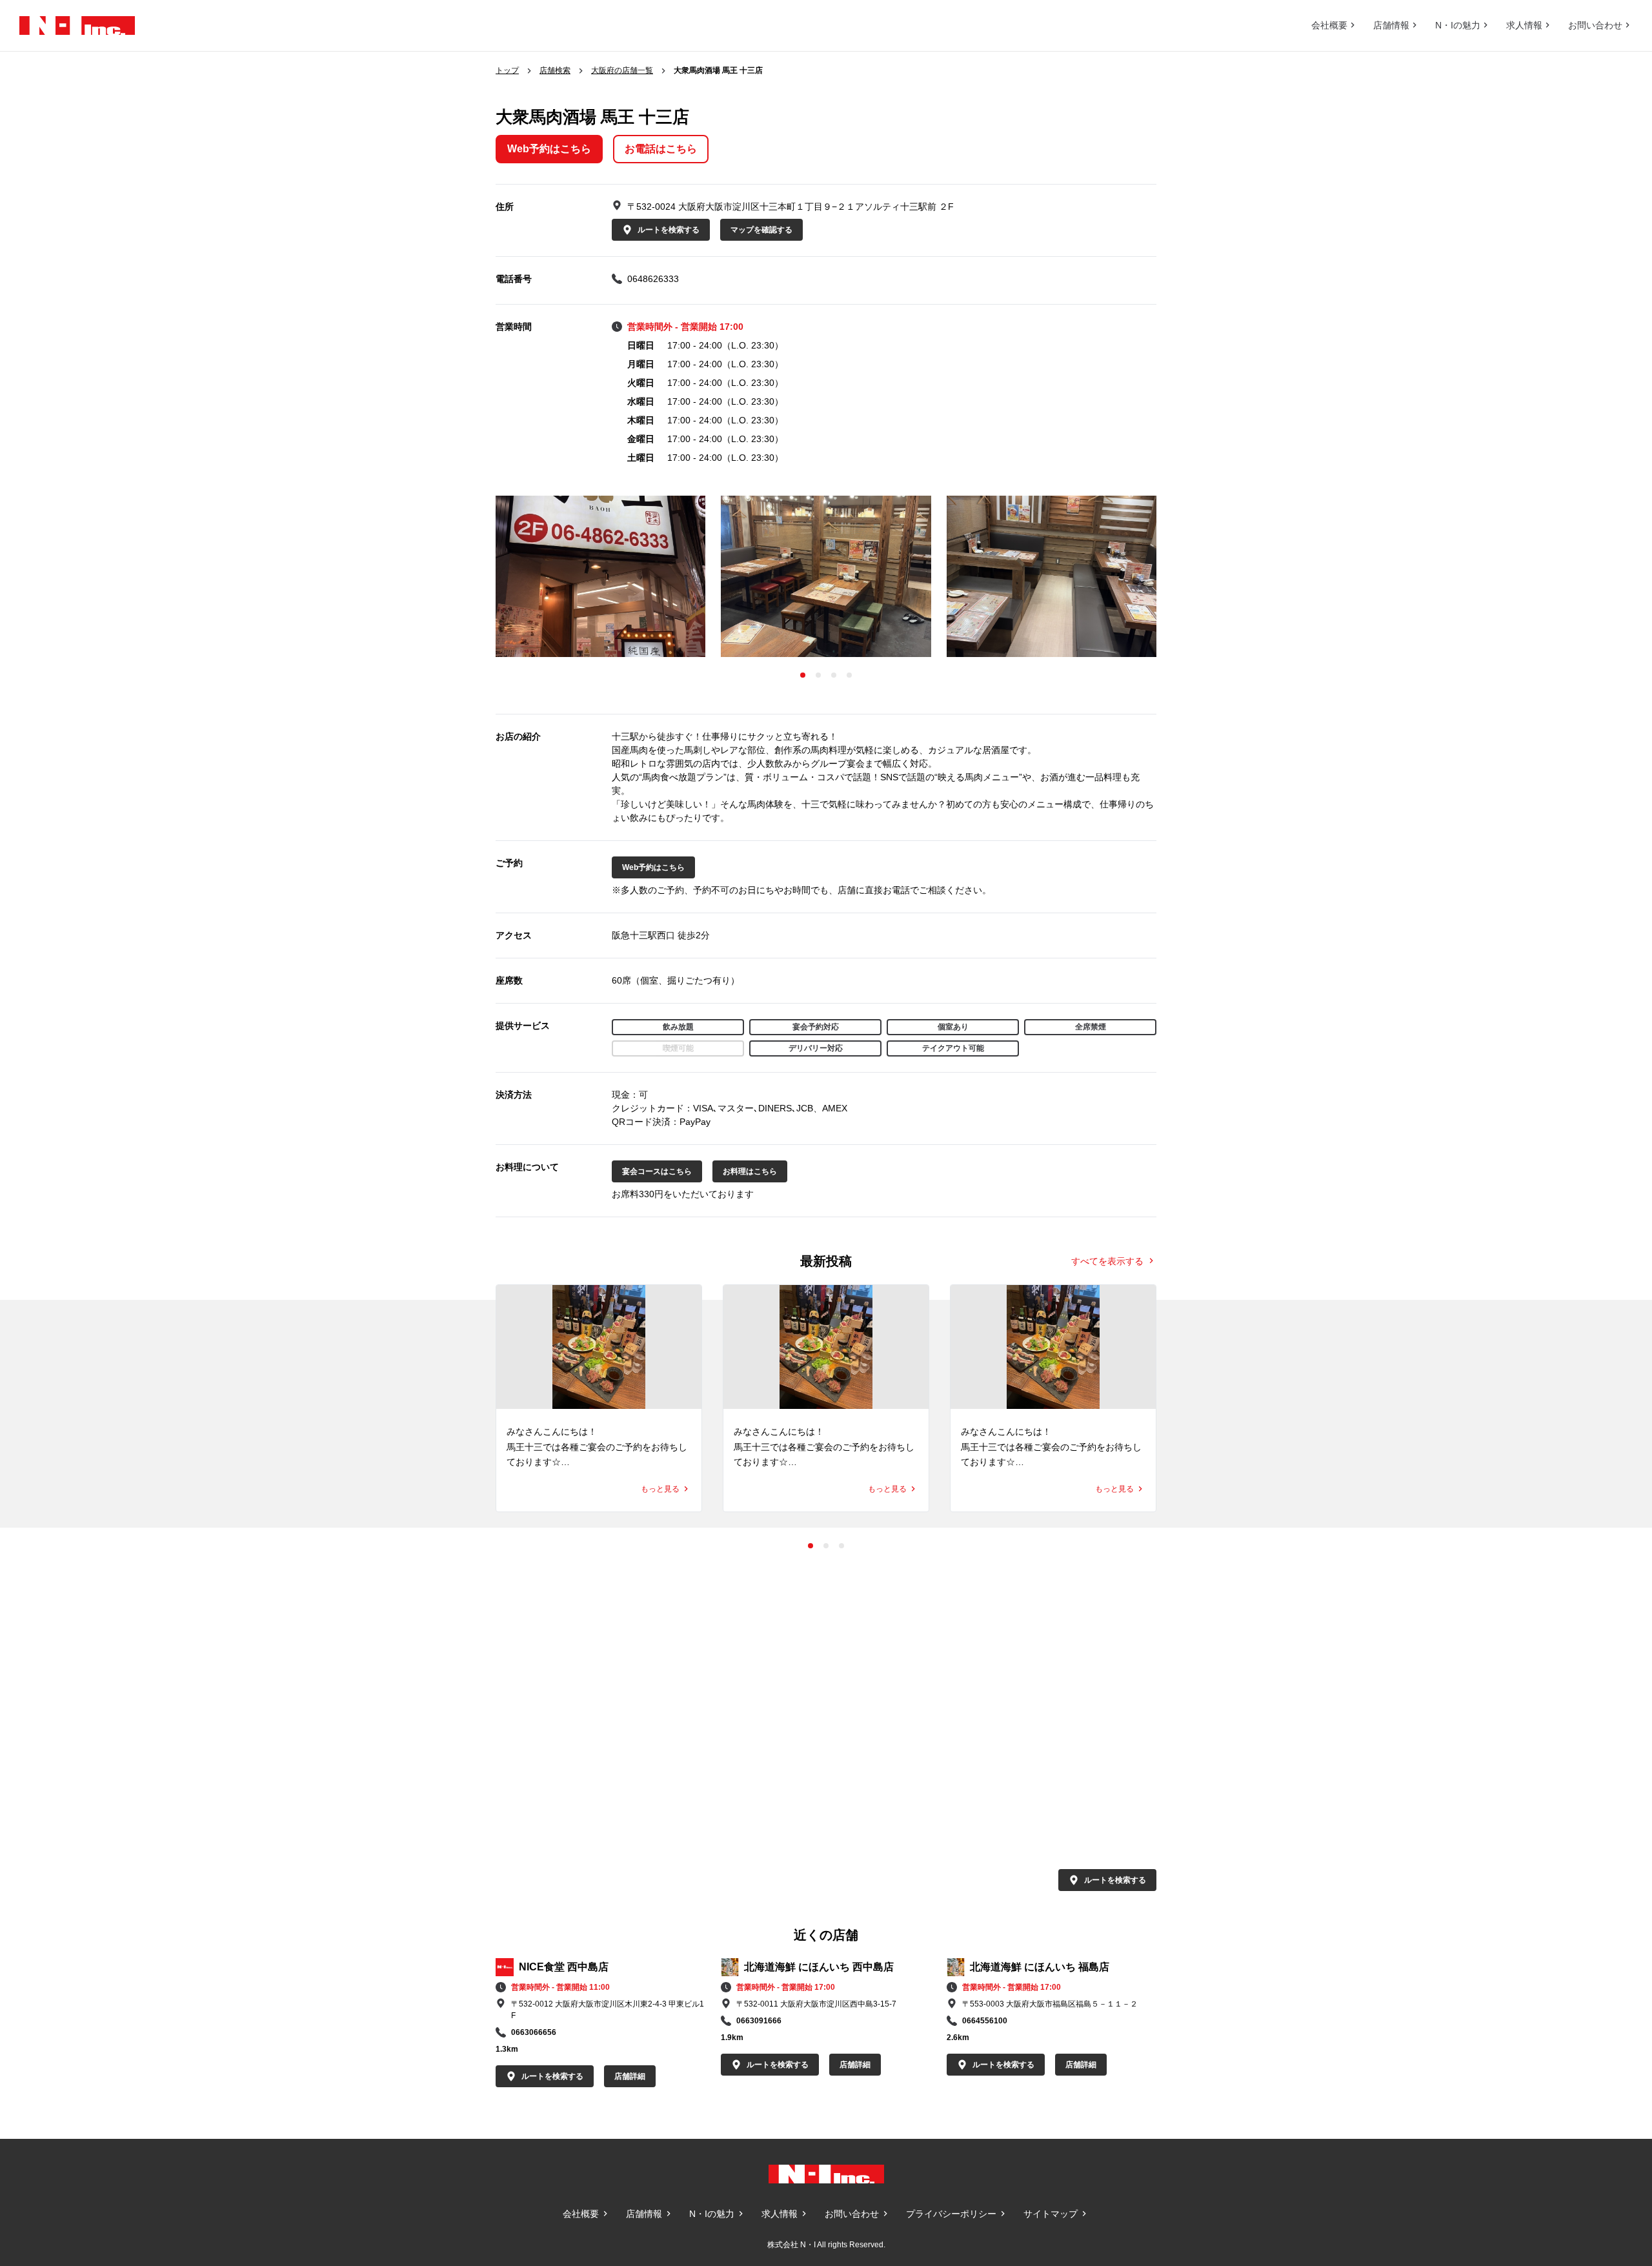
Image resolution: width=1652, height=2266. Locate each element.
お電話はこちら (661, 149)
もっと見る (660, 1489)
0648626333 (653, 279)
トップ (507, 70)
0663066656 (534, 2032)
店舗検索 (555, 70)
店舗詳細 (630, 2076)
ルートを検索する (669, 230)
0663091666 (759, 2021)
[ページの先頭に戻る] (1613, 2100)
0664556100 (985, 2021)
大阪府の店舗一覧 (622, 70)
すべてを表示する (1107, 1260)
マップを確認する (761, 230)
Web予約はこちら (549, 149)
